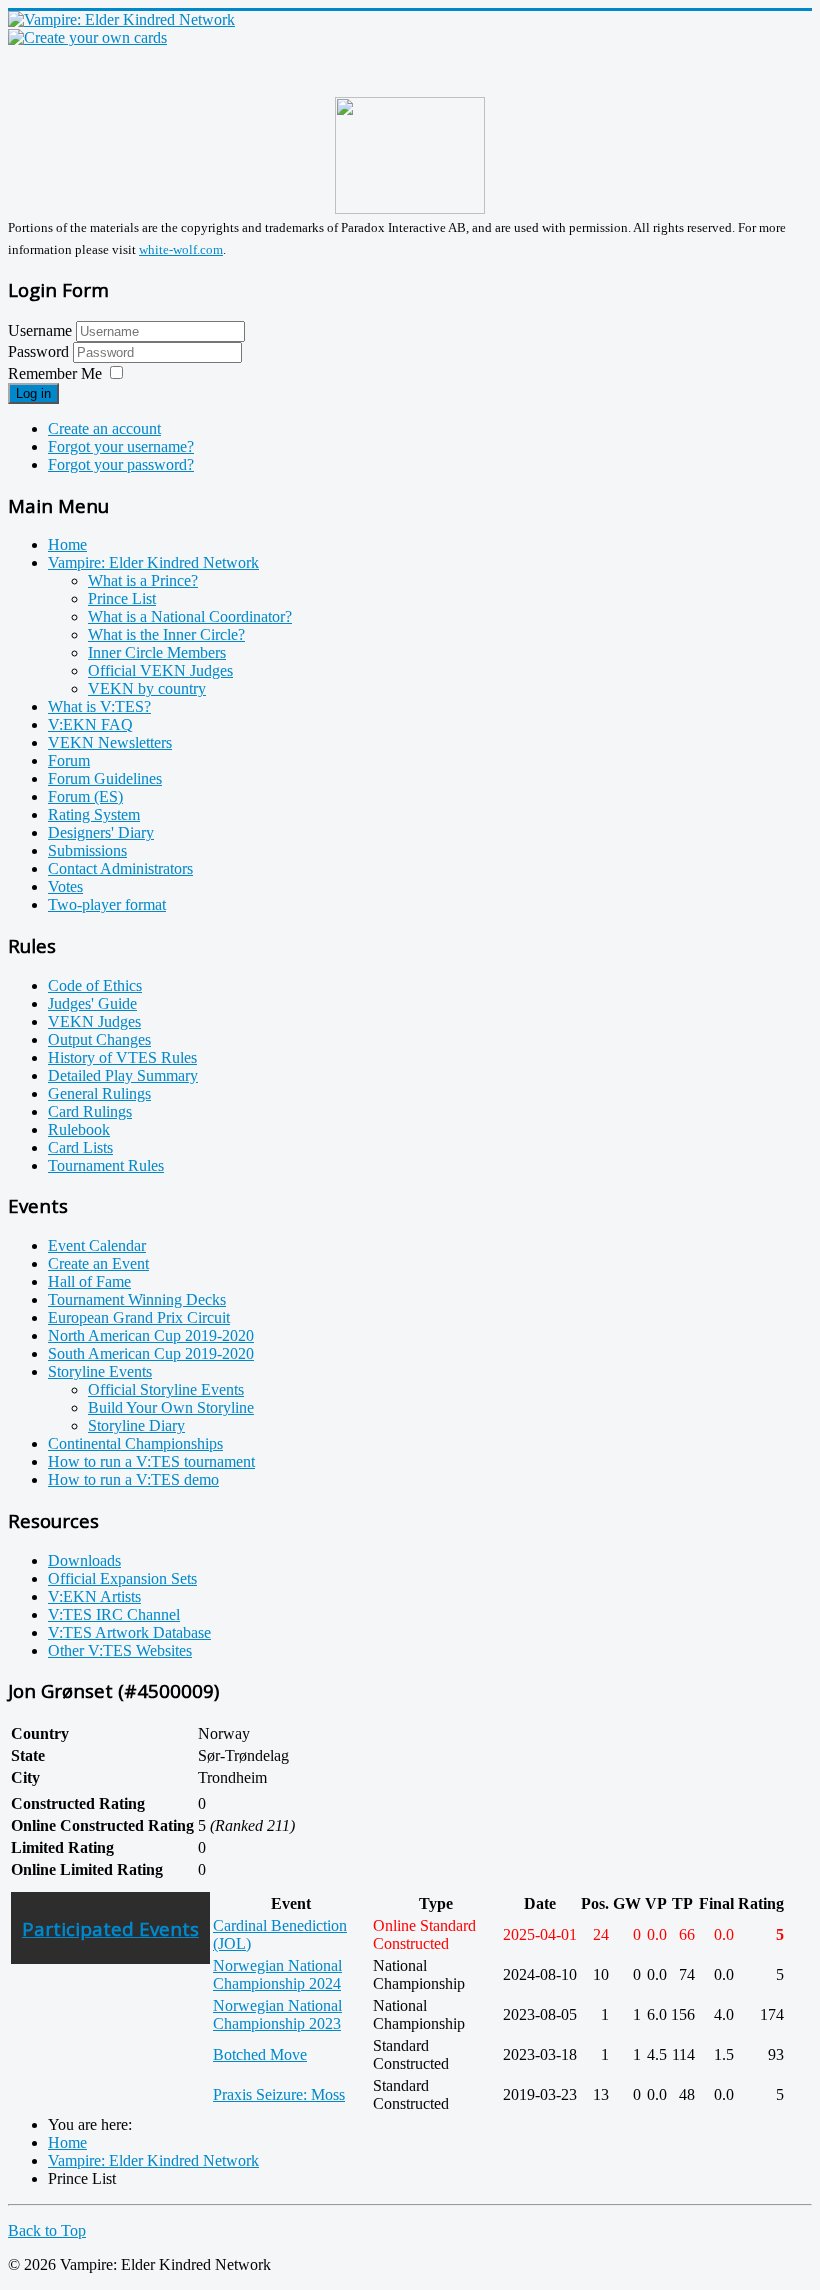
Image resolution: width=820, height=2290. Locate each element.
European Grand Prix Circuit (139, 1317)
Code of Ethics (95, 985)
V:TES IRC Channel (114, 1614)
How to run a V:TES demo (133, 1479)
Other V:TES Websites (120, 1650)
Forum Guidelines (105, 778)
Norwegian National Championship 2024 (277, 1974)
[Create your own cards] (87, 37)
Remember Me (55, 373)
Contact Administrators (120, 868)
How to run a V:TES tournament (151, 1461)
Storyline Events (100, 1371)
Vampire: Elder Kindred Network (153, 562)
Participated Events (110, 1928)
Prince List (122, 598)
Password (40, 351)
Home (67, 544)
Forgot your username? (121, 446)
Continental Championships (135, 1443)
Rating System (94, 814)
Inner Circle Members (157, 652)
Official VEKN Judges (160, 670)
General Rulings (99, 1093)
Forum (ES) (85, 796)
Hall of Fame (89, 1281)
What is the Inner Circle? (166, 634)
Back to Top (47, 2230)
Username (40, 330)
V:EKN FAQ (90, 724)
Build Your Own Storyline (171, 1407)
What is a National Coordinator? (190, 616)
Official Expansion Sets (122, 1578)
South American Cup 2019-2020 (151, 1353)
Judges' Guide (92, 1003)
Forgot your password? (121, 464)
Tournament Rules (106, 1165)
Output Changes (99, 1039)
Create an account (104, 428)
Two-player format (107, 904)
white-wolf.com (181, 249)
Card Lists (80, 1147)
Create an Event (98, 1263)
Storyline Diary (136, 1425)
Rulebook (79, 1129)
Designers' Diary (101, 832)
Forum (69, 760)
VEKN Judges (94, 1021)
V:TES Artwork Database (129, 1632)
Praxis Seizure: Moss (279, 2094)
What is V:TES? (99, 706)
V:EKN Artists (94, 1596)
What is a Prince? (143, 580)
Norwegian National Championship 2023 (277, 2014)
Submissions (87, 850)
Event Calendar (97, 1245)
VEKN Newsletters (110, 742)
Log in (33, 393)
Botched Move (260, 2054)
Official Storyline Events (166, 1389)
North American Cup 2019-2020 (151, 1335)
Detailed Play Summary (123, 1075)
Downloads (84, 1560)
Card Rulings (90, 1111)
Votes (65, 886)
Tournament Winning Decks (137, 1299)
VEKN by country (147, 688)
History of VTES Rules (122, 1057)
